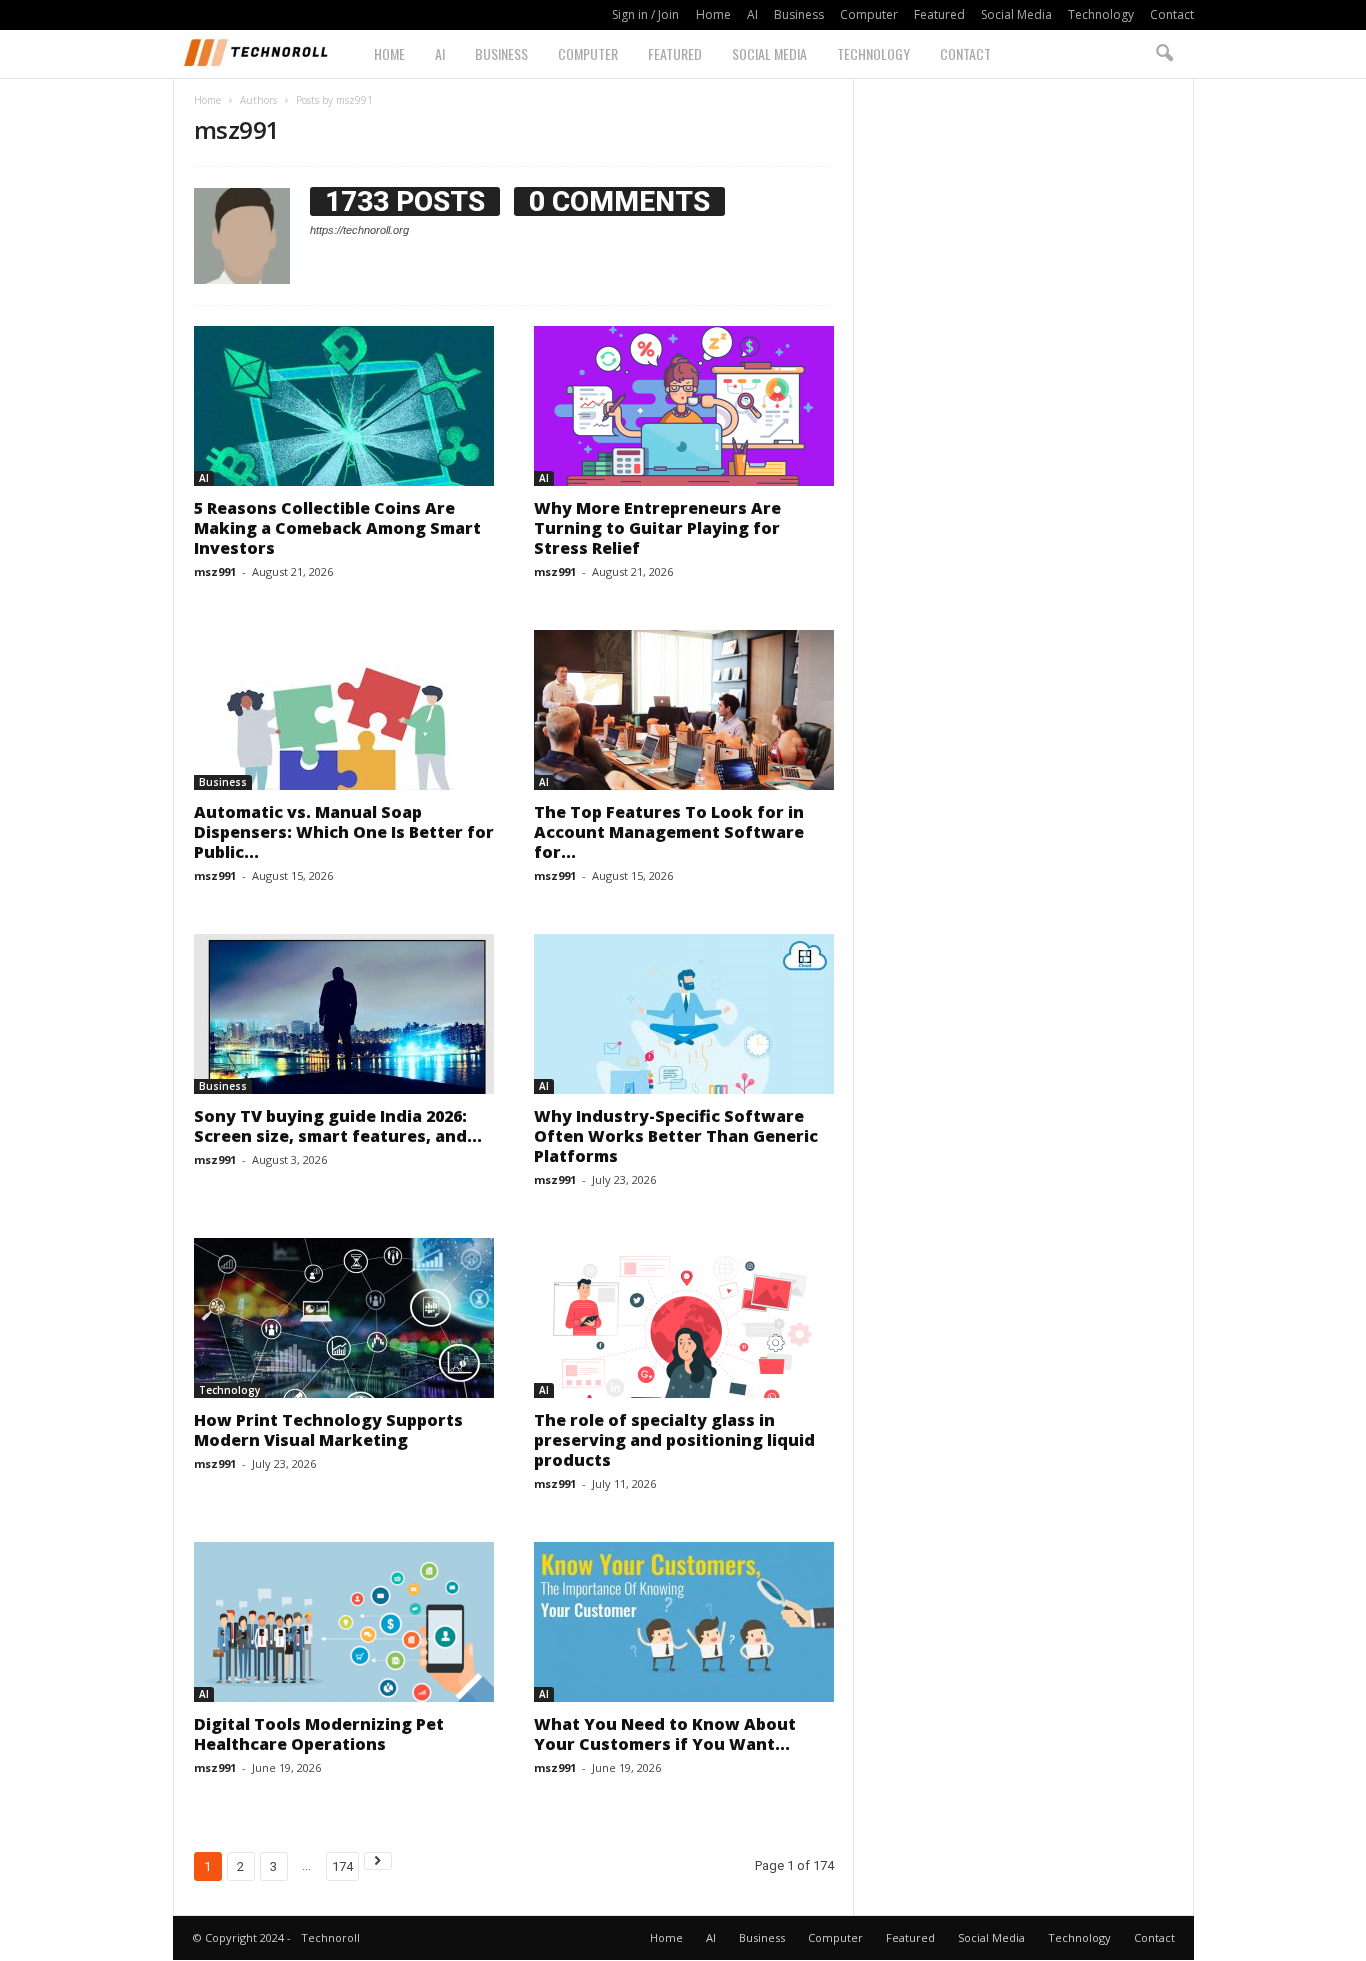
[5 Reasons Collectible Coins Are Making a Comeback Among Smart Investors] (344, 406)
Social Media (1016, 14)
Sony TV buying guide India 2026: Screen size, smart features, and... (338, 1126)
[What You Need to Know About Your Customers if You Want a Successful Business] (684, 1622)
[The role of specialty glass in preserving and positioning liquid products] (684, 1318)
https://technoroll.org (359, 230)
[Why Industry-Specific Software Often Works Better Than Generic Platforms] (684, 1014)
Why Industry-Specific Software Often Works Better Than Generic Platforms (676, 1136)
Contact (1172, 14)
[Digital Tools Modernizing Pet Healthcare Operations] (344, 1622)
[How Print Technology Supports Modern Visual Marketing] (344, 1318)
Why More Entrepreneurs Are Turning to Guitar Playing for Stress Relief (657, 528)
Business (799, 14)
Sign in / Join (645, 14)
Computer (869, 14)
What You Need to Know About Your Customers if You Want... (665, 1734)
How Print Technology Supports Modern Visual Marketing (328, 1430)
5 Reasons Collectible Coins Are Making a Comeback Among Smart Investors (337, 528)
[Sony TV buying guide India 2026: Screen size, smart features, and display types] (344, 1014)
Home (713, 14)
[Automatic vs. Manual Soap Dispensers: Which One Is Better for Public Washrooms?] (344, 710)
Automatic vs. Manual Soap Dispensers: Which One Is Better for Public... (344, 832)
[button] (1164, 54)
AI (752, 14)
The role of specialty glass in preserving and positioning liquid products (674, 1440)
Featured (939, 14)
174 (342, 1866)
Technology (1101, 14)
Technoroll (330, 1937)
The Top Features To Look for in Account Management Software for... (669, 832)
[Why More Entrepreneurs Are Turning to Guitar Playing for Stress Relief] (684, 406)
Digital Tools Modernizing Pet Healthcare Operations (319, 1734)
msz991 (215, 571)
